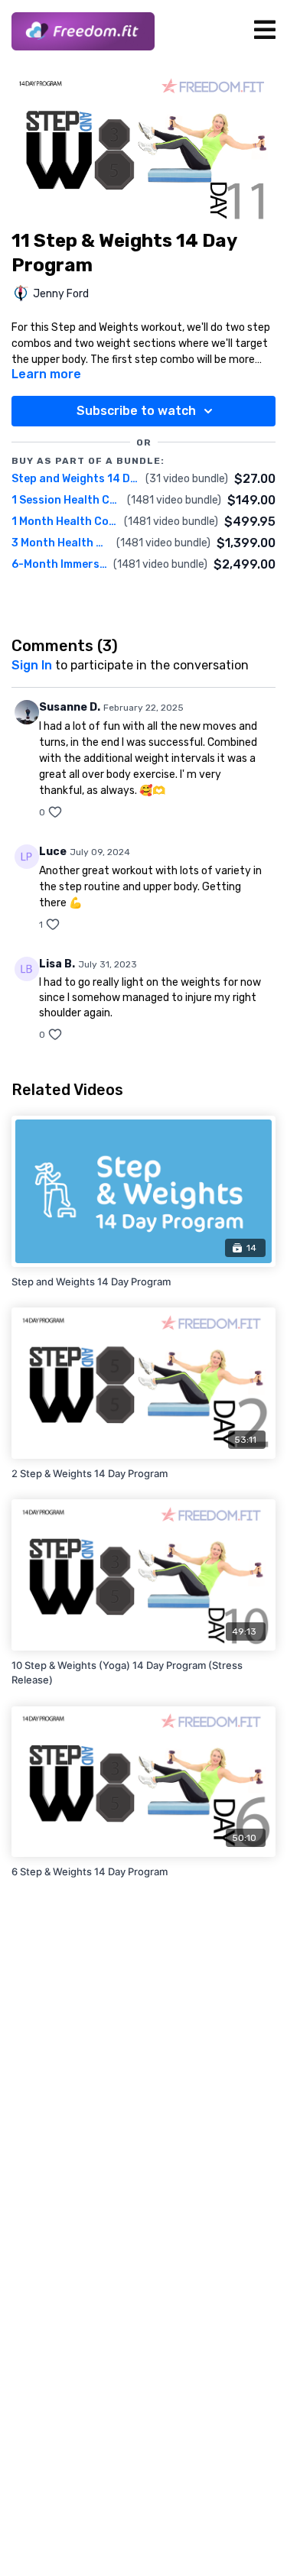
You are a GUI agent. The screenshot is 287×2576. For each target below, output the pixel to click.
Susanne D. (70, 707)
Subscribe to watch (136, 411)
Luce (53, 852)
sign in (32, 665)
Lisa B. (57, 964)
